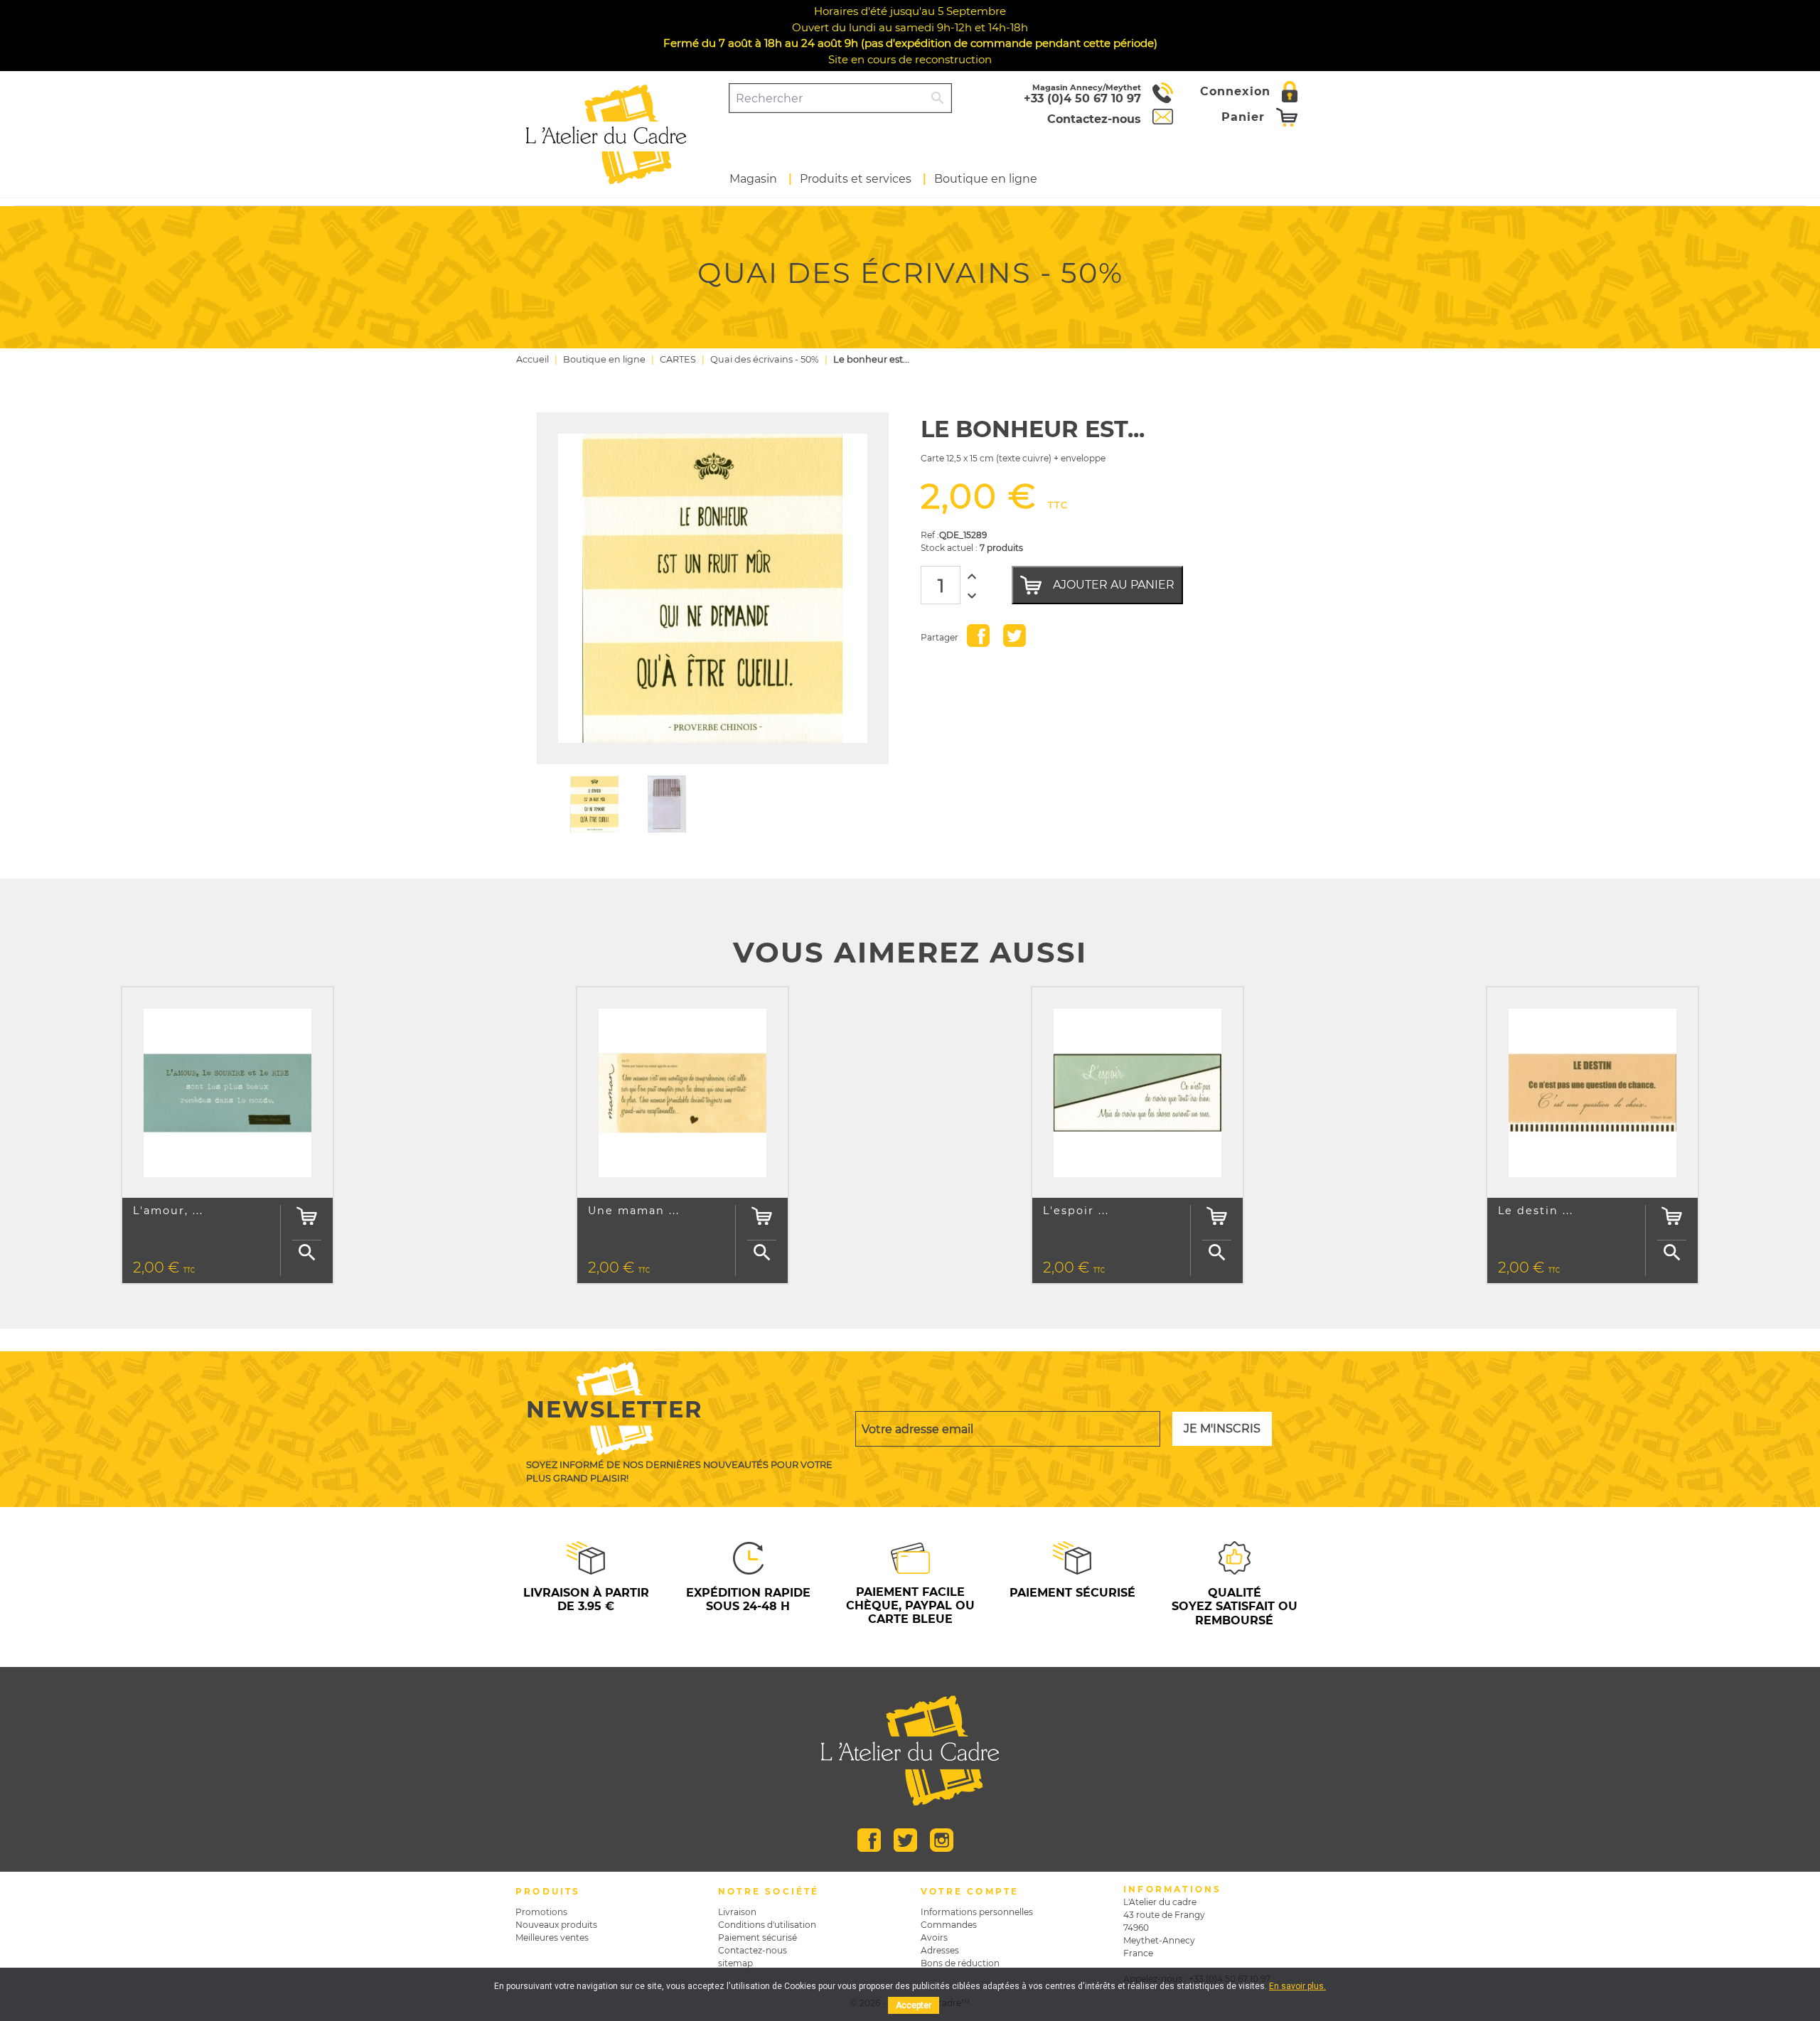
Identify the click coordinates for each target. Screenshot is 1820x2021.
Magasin (753, 179)
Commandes (949, 1925)
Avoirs (934, 1937)
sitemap (735, 1963)
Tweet (1015, 636)
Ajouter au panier (1114, 585)
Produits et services (856, 179)
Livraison (737, 1912)
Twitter (905, 1840)
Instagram (942, 1840)
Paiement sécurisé (758, 1937)
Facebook (869, 1840)
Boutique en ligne (986, 179)
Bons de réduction (960, 1963)
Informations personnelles (977, 1912)
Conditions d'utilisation (767, 1925)
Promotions (541, 1912)
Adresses (940, 1950)
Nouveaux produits (556, 1925)
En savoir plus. (1297, 1986)
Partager (978, 636)
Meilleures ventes (552, 1937)
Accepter (914, 2005)
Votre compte (970, 1891)
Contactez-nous (753, 1950)
